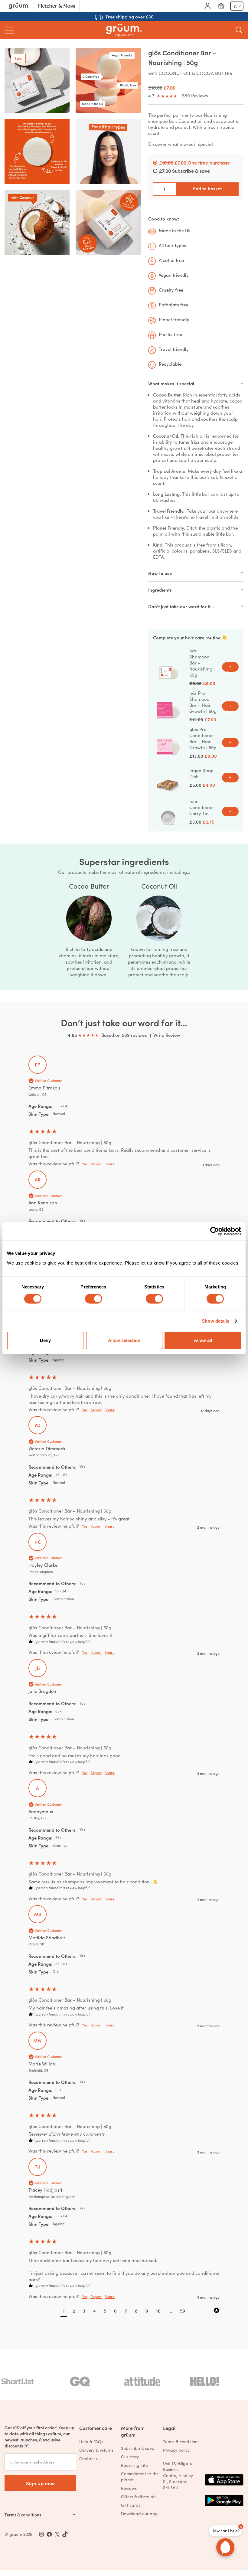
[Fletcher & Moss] (57, 6)
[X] (57, 2534)
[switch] (94, 1299)
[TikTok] (65, 2534)
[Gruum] (19, 6)
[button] (64, 2311)
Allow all (203, 1340)
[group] (124, 1113)
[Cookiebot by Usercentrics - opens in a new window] (215, 1231)
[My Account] (207, 6)
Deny (45, 1340)
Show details (215, 1321)
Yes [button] (85, 1164)
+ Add (230, 667)
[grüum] (124, 30)
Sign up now (40, 2483)
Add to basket (207, 188)
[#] (49, 2534)
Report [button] (96, 1164)
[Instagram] (41, 2534)
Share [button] (110, 1164)
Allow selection (124, 1340)
